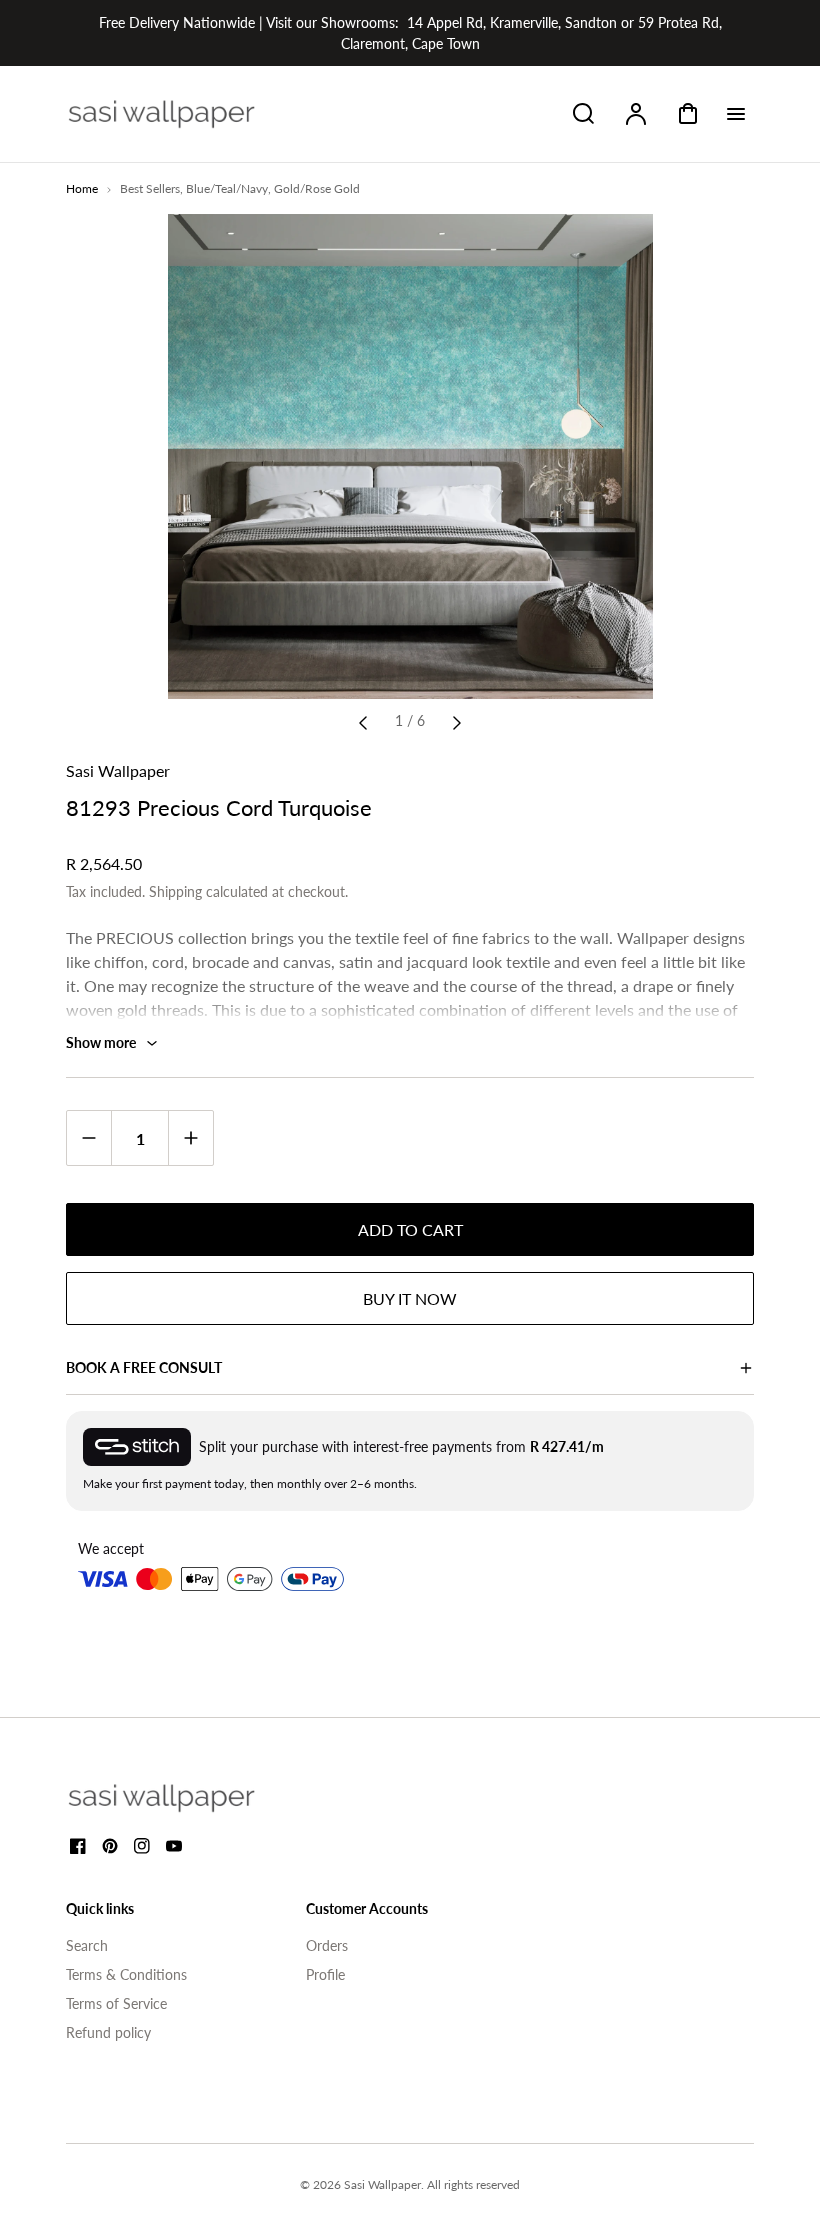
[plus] (190, 1137)
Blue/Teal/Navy (227, 188)
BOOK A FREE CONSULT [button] (144, 1367)
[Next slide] (457, 721)
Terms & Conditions (126, 1974)
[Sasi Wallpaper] (186, 1798)
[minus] (89, 1137)
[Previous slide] (363, 721)
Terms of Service (116, 2003)
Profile (325, 1974)
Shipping (175, 891)
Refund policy (108, 2032)
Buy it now (410, 1298)
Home (82, 188)
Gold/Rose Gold (317, 188)
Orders (327, 1945)
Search (87, 1945)
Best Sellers (150, 188)
